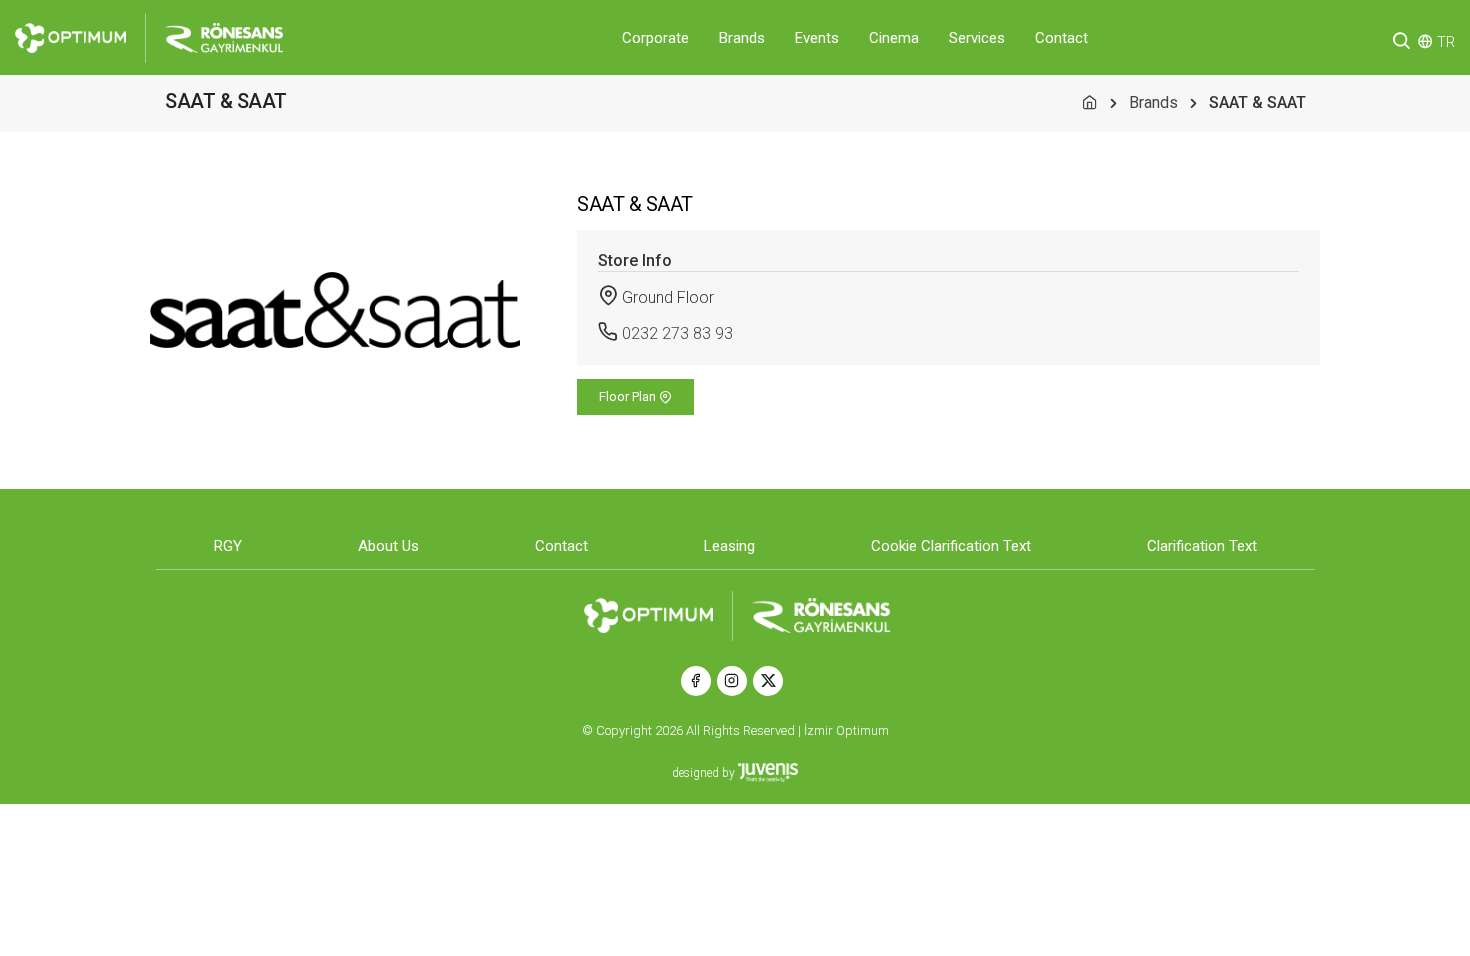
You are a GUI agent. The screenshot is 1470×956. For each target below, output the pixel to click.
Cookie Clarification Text (951, 546)
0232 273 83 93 (677, 333)
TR (1446, 42)
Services (977, 38)
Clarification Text (1202, 546)
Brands (742, 38)
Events (817, 38)
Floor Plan (629, 396)
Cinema (894, 38)
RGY (228, 546)
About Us (388, 546)
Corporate (655, 38)
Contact (1061, 38)
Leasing (729, 546)
